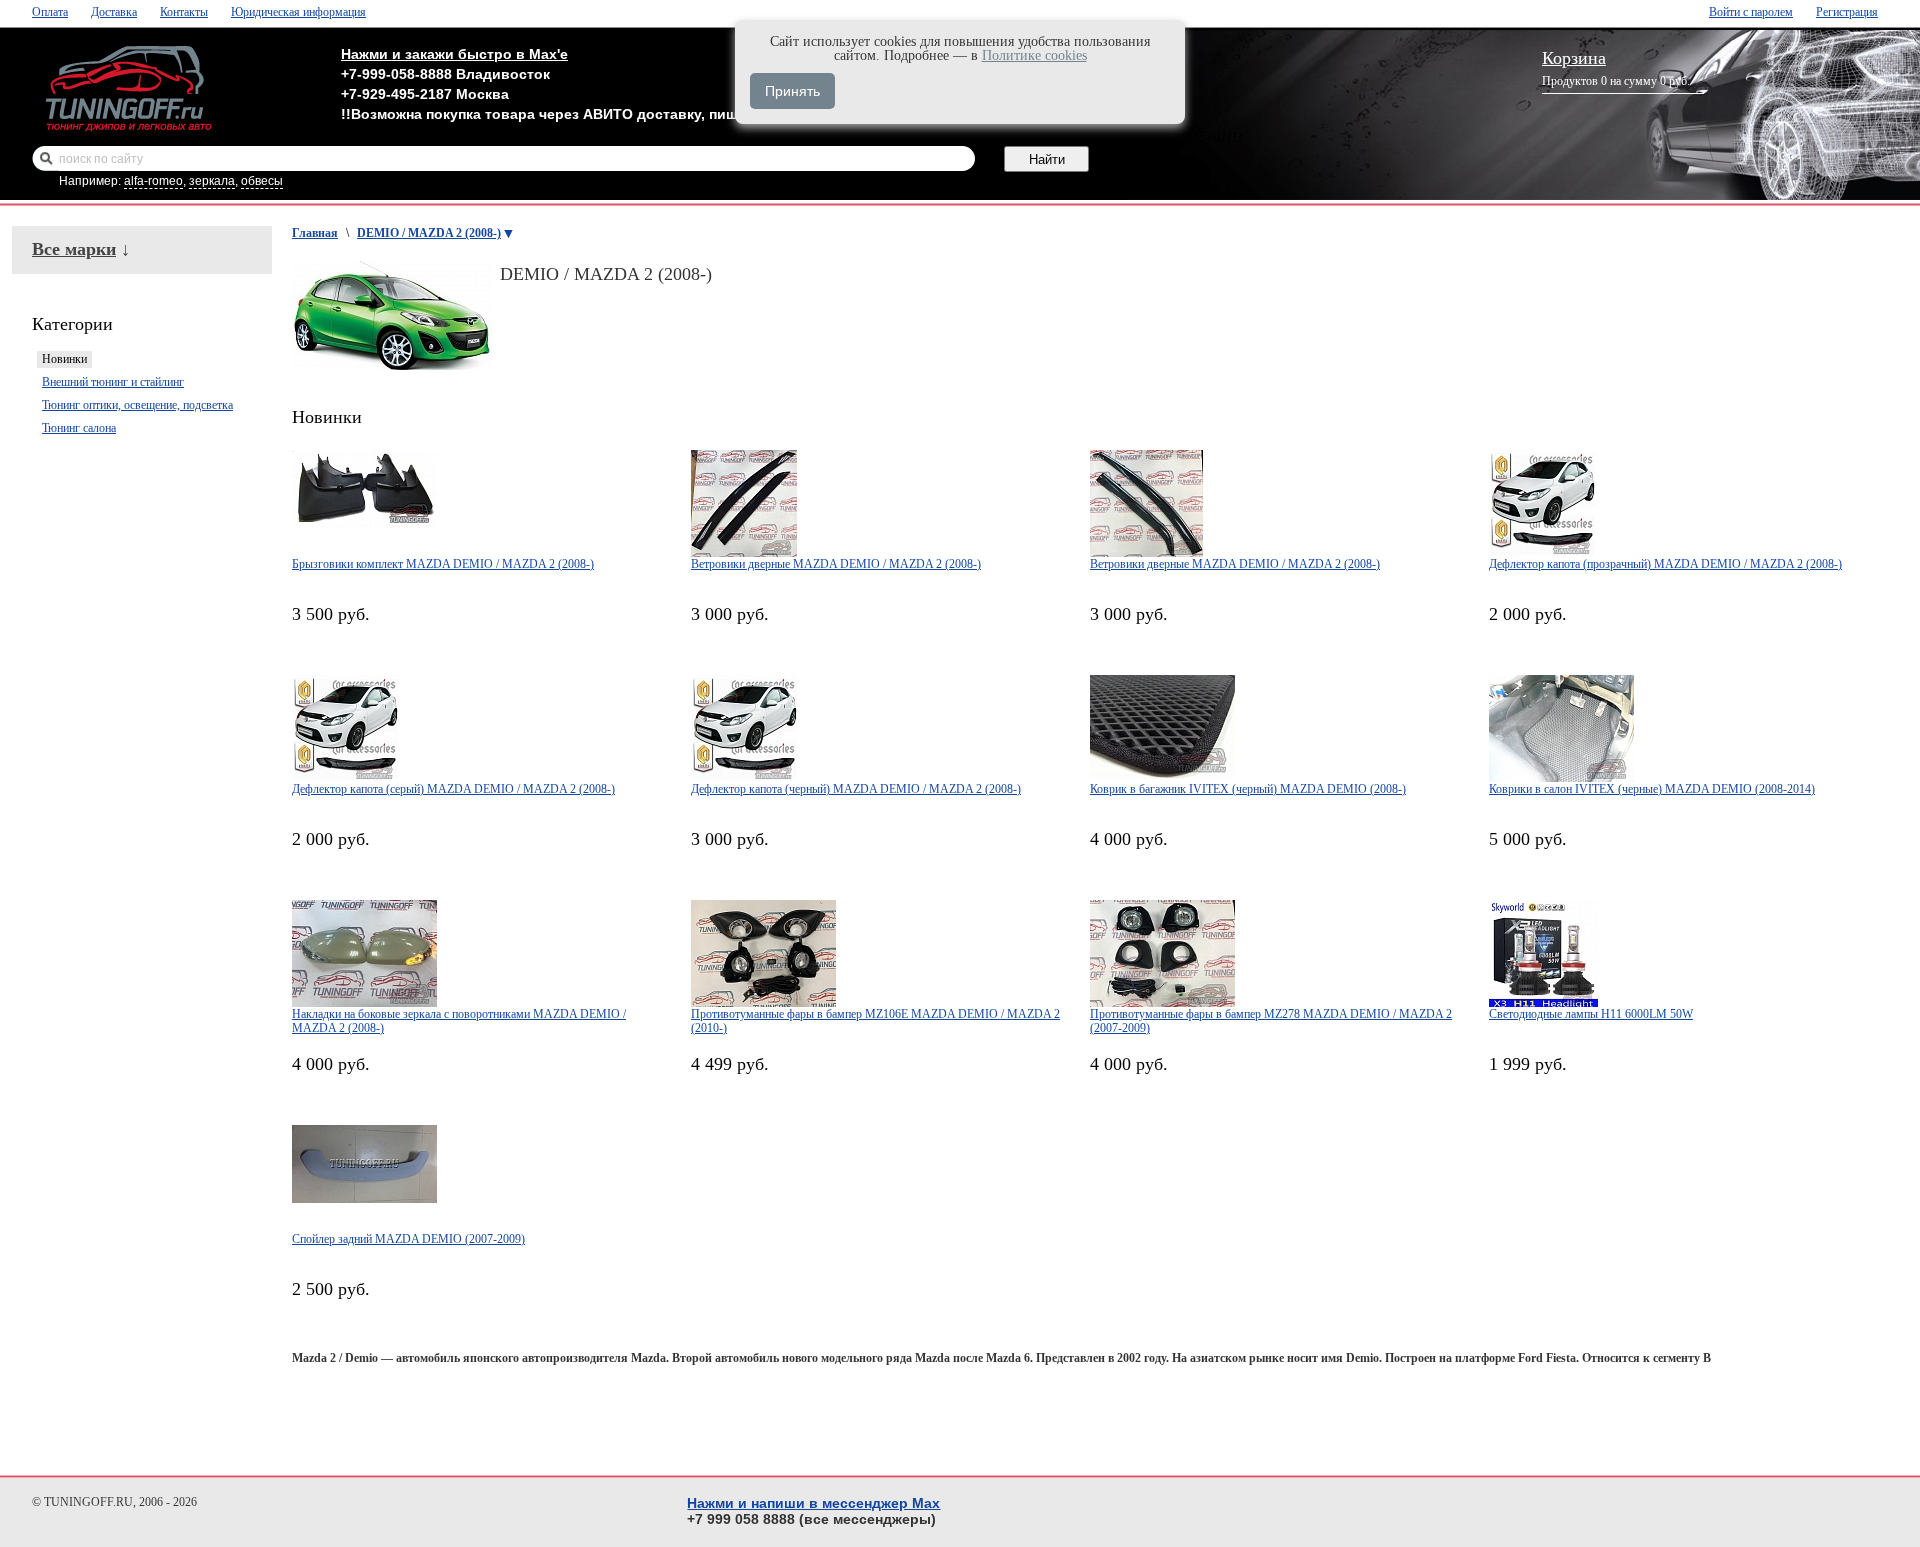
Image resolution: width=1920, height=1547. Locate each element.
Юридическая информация (298, 12)
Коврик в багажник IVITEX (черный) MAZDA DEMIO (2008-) (1248, 789)
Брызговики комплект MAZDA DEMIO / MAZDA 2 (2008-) (443, 564)
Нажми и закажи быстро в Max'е (454, 54)
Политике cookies (1034, 55)
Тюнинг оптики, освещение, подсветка (137, 405)
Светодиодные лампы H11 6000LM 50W (1591, 1014)
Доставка (114, 12)
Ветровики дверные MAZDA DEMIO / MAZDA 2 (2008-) (836, 564)
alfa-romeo (153, 181)
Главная (315, 233)
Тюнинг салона (79, 428)
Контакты (184, 12)
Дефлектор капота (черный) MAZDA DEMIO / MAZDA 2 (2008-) (856, 789)
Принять (792, 91)
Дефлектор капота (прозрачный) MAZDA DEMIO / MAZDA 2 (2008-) (1665, 564)
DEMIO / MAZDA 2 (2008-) (429, 233)
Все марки (74, 249)
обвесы (262, 181)
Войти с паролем (1751, 12)
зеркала (212, 181)
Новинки (64, 359)
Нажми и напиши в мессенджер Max (813, 1503)
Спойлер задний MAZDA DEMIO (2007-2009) (408, 1239)
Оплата (50, 12)
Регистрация (1847, 12)
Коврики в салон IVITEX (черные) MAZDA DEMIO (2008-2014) (1652, 789)
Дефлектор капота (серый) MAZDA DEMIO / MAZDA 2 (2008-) (453, 789)
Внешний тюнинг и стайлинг (113, 382)
